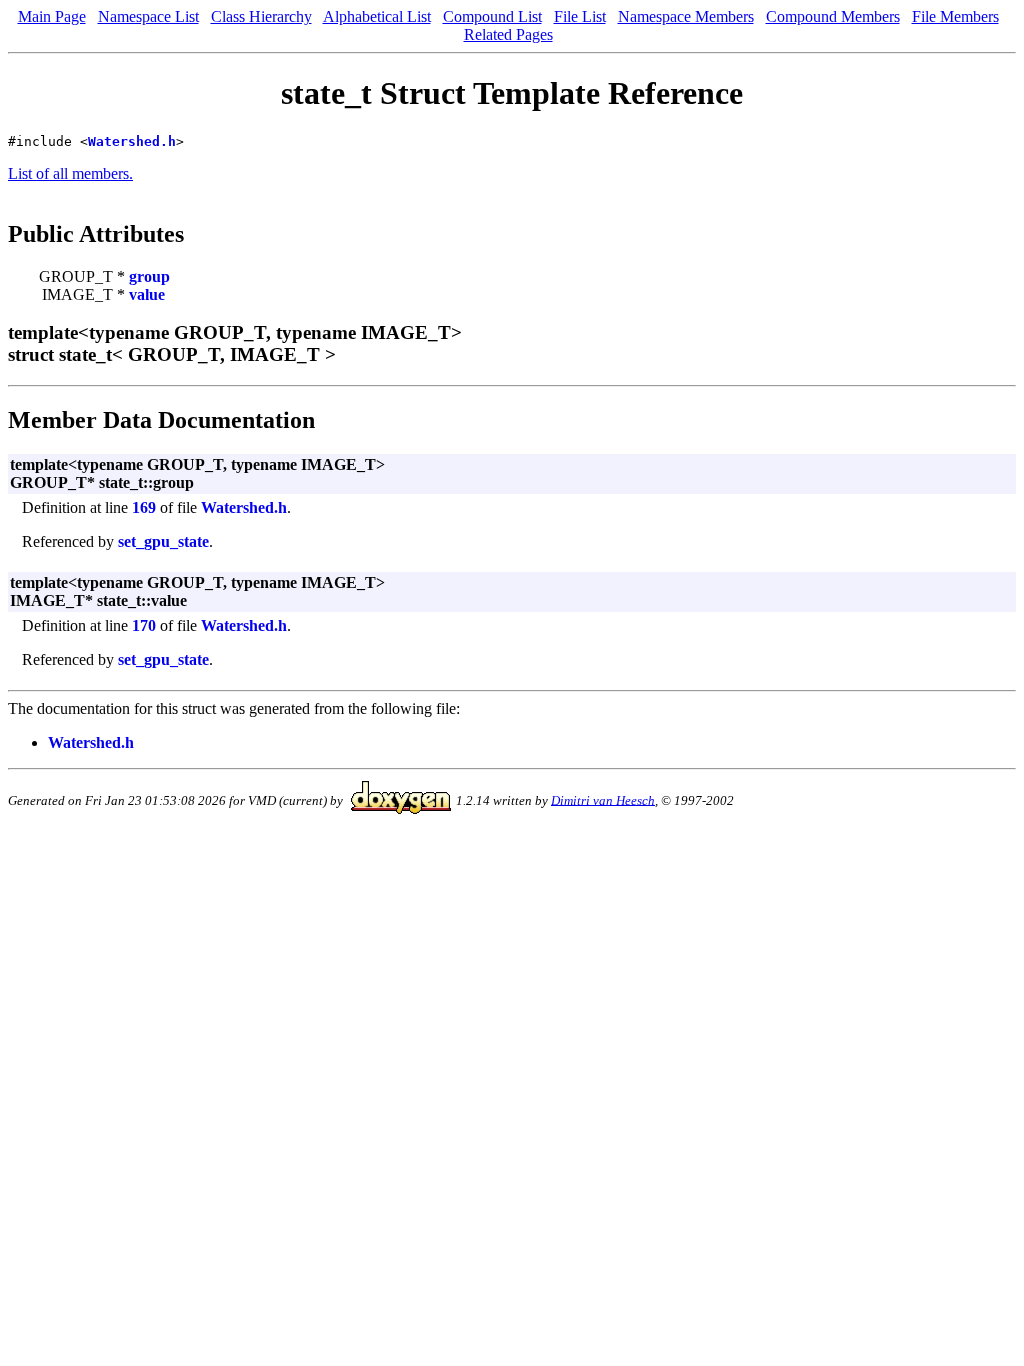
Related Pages (508, 34)
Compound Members (833, 16)
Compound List (492, 16)
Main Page (52, 16)
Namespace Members (686, 16)
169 (144, 507)
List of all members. (70, 173)
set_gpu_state (163, 541)
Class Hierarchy (261, 16)
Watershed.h (132, 141)
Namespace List (148, 16)
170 (144, 625)
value (147, 294)
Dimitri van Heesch (603, 799)
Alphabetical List (377, 16)
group (149, 276)
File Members (955, 16)
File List (580, 16)
